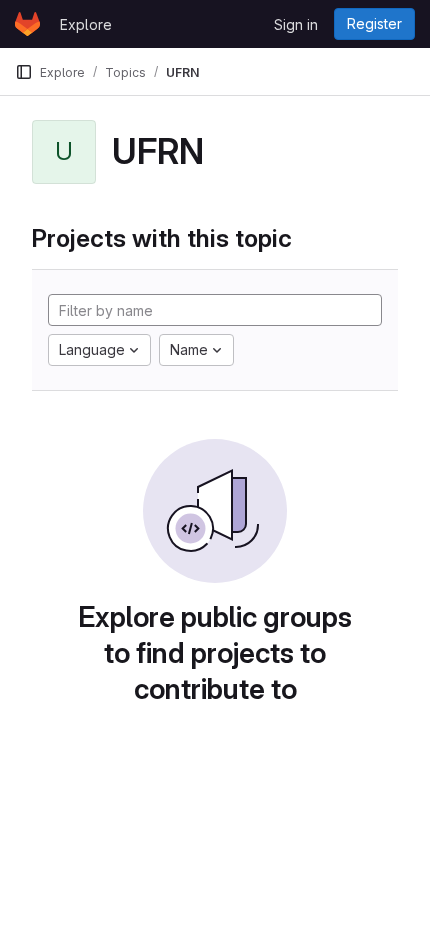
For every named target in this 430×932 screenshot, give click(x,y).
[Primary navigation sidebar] (24, 72)
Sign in (296, 24)
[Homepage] (27, 24)
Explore (86, 24)
